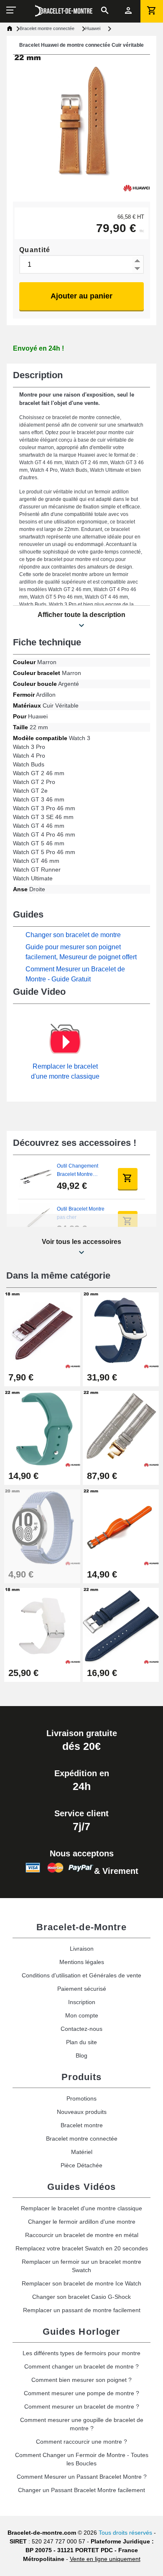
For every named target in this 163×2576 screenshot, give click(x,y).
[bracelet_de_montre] (64, 11)
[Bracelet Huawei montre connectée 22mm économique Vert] (42, 1428)
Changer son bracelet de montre (73, 935)
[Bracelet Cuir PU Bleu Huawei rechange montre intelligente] (121, 1330)
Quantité (35, 250)
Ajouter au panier (81, 296)
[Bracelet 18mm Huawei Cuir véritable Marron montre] (42, 1330)
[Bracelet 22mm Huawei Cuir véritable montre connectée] (121, 1625)
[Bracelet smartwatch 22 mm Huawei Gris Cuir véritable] (121, 1428)
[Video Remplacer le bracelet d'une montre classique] (65, 1042)
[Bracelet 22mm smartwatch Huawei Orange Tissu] (121, 1527)
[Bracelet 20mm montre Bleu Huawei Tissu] (42, 1527)
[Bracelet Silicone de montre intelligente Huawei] (42, 1625)
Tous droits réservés (125, 2533)
